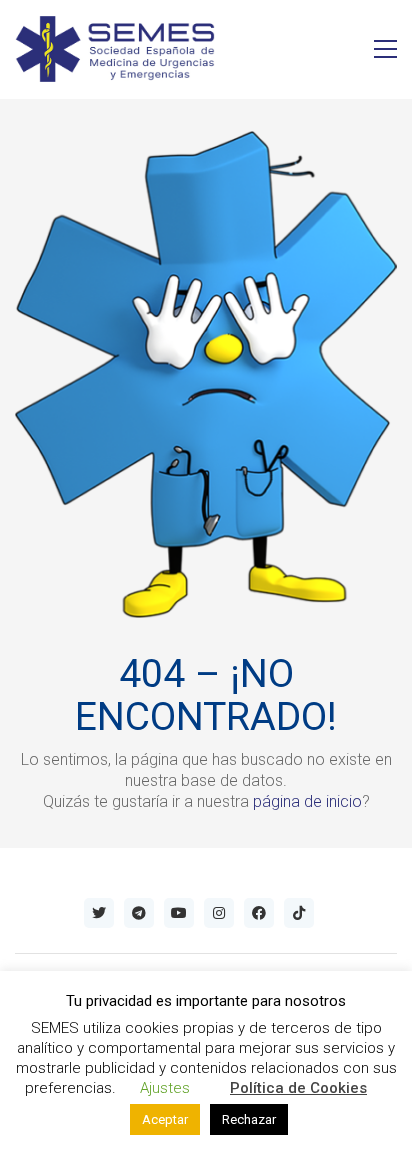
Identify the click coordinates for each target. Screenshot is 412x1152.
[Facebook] (259, 913)
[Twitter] (99, 913)
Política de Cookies (298, 1088)
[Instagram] (219, 913)
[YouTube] (179, 913)
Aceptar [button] (165, 1119)
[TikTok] (299, 913)
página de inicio (307, 801)
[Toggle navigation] (385, 49)
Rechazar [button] (249, 1119)
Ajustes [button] (165, 1088)
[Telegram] (139, 913)
